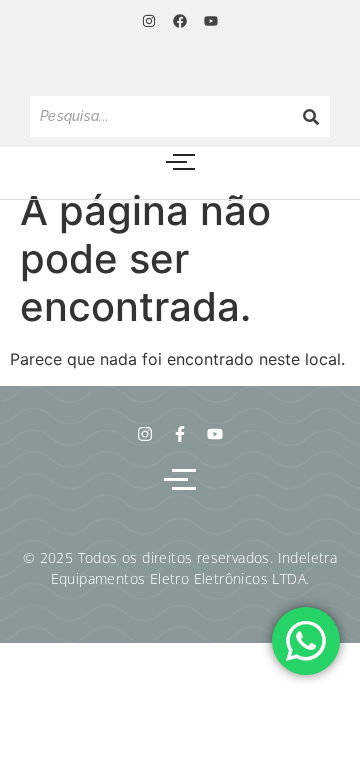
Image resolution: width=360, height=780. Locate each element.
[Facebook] (180, 21)
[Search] (311, 116)
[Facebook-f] (180, 434)
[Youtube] (211, 21)
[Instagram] (148, 21)
